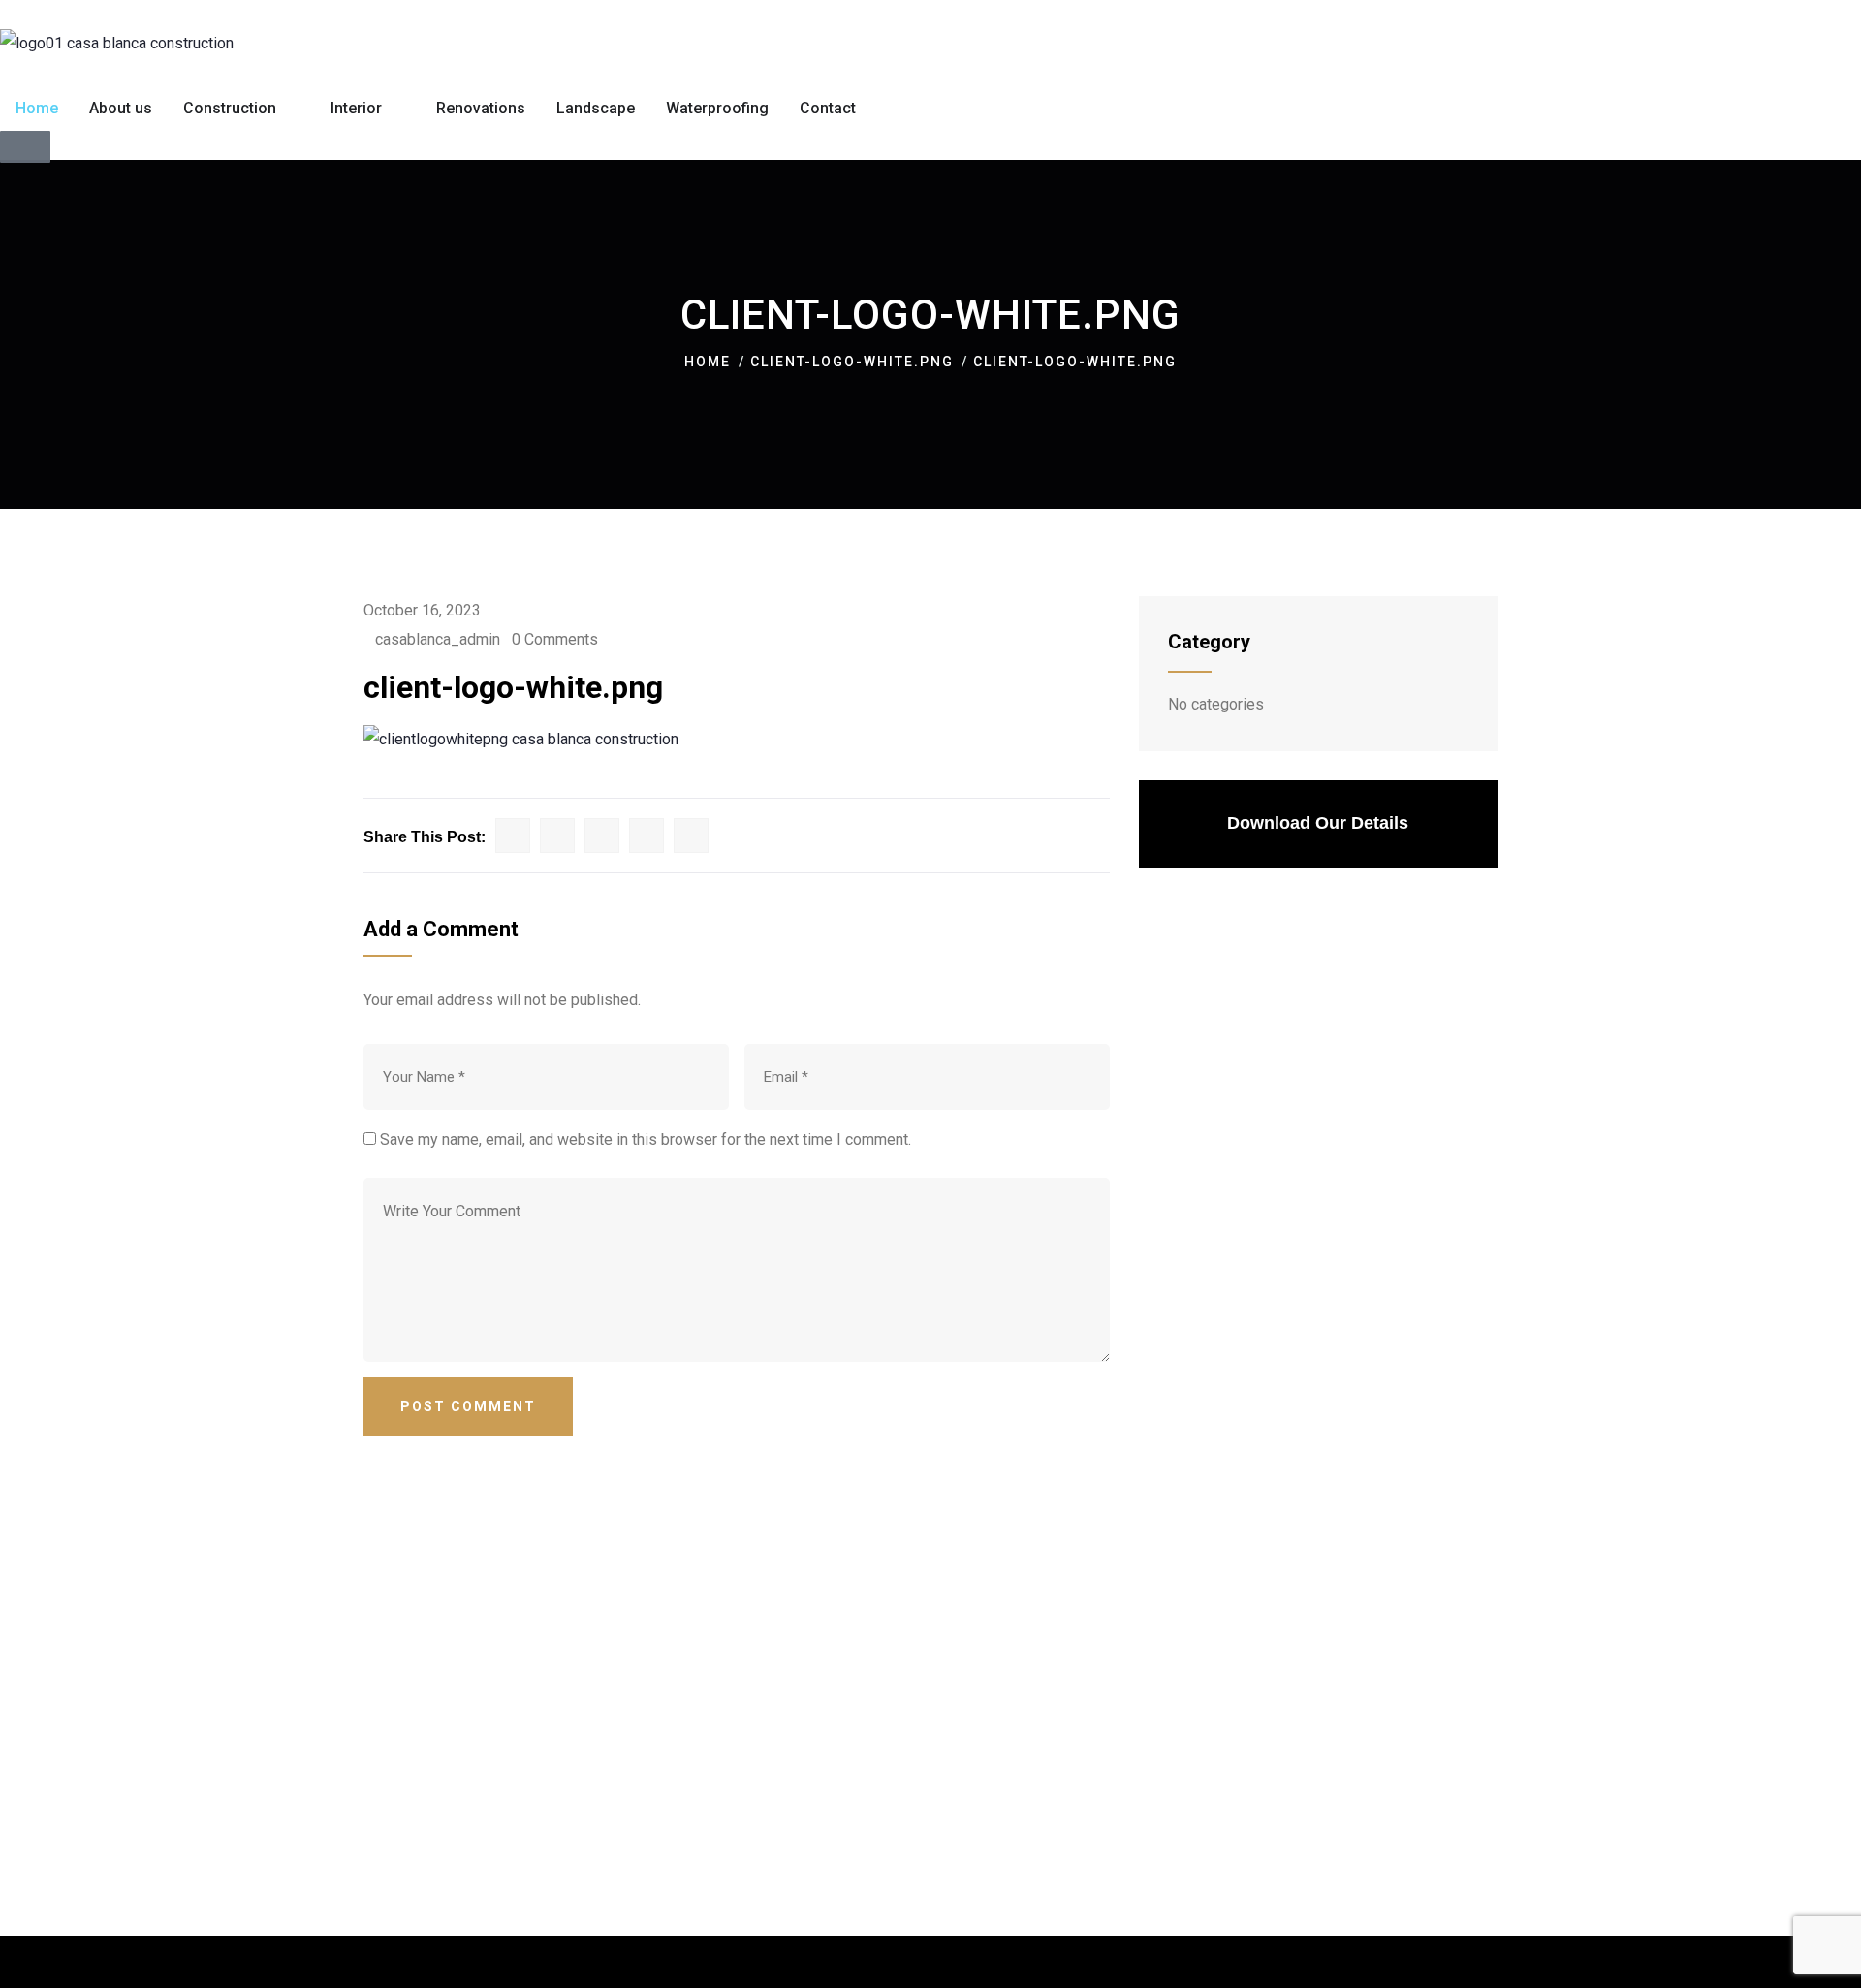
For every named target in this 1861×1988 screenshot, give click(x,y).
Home (708, 362)
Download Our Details (1318, 823)
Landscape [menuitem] (596, 108)
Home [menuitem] (37, 108)
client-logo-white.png (852, 362)
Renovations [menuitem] (481, 108)
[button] (290, 109)
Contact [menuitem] (828, 108)
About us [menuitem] (121, 108)
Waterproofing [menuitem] (717, 108)
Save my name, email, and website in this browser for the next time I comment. (646, 1139)
